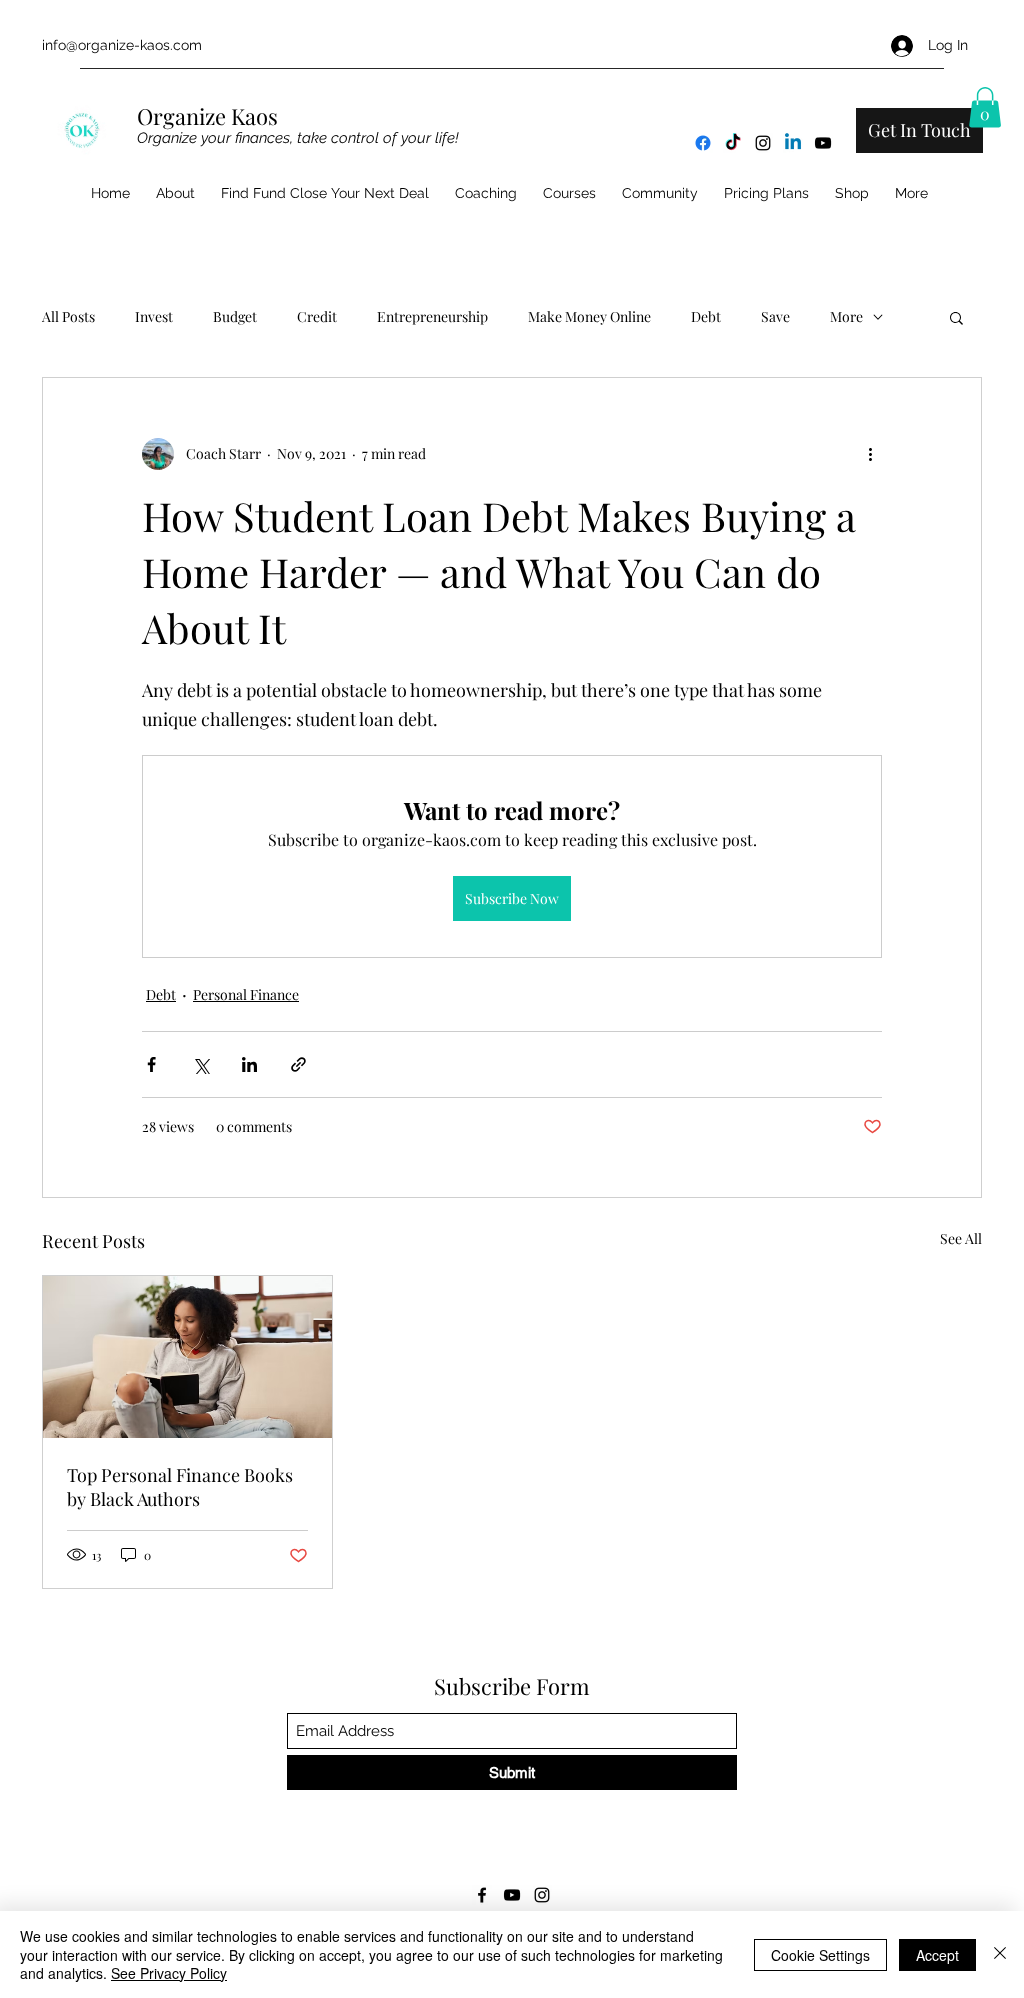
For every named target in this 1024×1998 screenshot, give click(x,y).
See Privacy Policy (169, 1973)
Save (775, 316)
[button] (985, 107)
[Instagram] (763, 143)
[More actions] (870, 454)
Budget (235, 316)
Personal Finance (246, 994)
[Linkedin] (793, 143)
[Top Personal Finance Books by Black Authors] (187, 1357)
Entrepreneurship (432, 316)
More (846, 316)
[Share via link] (298, 1064)
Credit (317, 316)
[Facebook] (703, 143)
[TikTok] (733, 143)
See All (961, 1238)
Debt (706, 316)
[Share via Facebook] (151, 1064)
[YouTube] (823, 143)
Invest (154, 316)
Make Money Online (589, 316)
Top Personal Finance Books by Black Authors (180, 1487)
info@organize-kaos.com (122, 45)
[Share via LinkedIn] (249, 1064)
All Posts (68, 316)
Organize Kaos (210, 116)
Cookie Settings (820, 1955)
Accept (937, 1955)
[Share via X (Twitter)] (200, 1064)
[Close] (1000, 1954)
